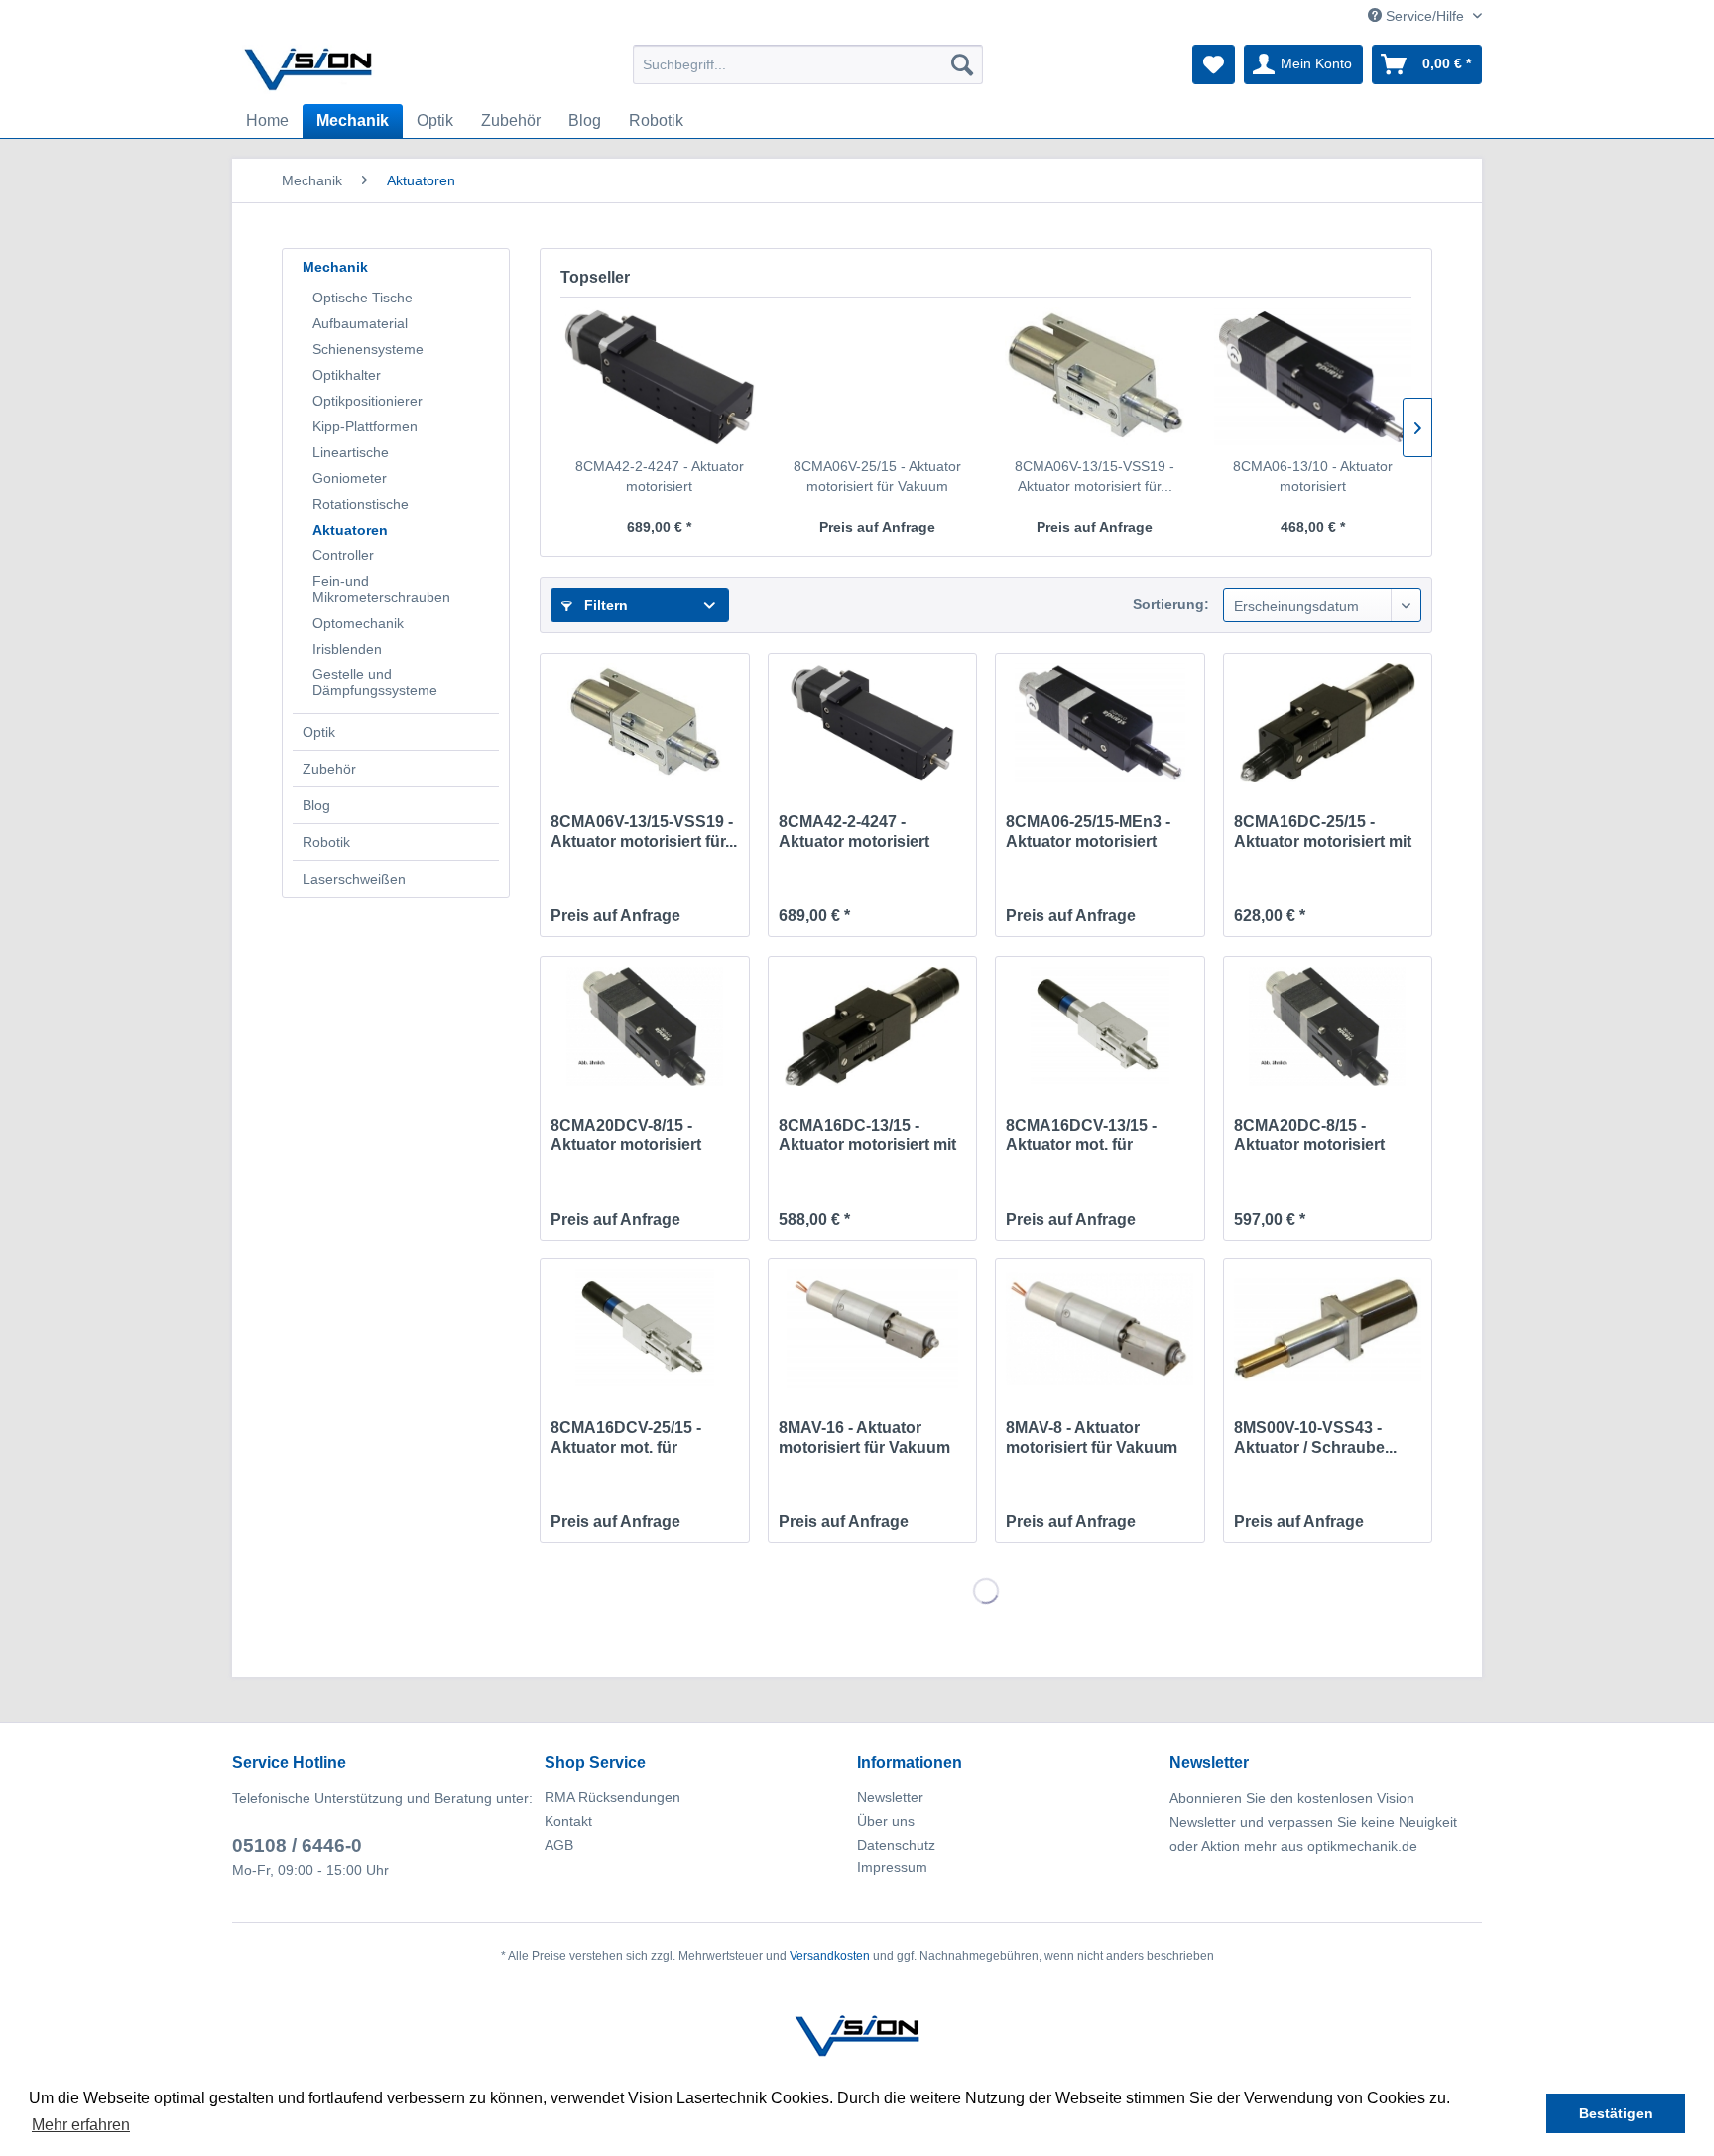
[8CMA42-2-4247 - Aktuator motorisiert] (660, 377)
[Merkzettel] (1214, 64)
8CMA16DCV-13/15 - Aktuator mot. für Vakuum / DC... (1081, 1136)
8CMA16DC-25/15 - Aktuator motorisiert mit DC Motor (1323, 833)
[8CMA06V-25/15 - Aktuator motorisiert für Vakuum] (878, 377)
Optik (319, 732)
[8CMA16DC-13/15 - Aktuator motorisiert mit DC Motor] (872, 1026)
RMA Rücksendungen (612, 1797)
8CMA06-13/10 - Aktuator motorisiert (1313, 476)
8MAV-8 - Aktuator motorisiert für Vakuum (1092, 1437)
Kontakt (568, 1821)
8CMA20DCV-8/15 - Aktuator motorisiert (626, 1135)
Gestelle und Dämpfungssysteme (375, 682)
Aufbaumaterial (360, 323)
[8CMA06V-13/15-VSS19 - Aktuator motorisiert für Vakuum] (1095, 377)
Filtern (604, 605)
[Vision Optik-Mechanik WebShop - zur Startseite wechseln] (308, 69)
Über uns (886, 1821)
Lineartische (351, 452)
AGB (559, 1845)
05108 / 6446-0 (297, 1845)
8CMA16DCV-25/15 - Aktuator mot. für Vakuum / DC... (626, 1438)
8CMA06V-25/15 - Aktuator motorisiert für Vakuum (877, 476)
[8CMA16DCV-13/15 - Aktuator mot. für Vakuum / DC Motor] (1100, 1026)
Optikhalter (347, 375)
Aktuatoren (350, 530)
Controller (343, 555)
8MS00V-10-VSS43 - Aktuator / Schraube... (1315, 1437)
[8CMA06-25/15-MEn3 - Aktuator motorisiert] (1100, 723)
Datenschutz (896, 1845)
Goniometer (350, 478)
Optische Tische (363, 298)
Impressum (892, 1867)
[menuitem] (808, 64)
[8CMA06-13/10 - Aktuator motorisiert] (1313, 377)
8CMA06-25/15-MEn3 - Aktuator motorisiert (1088, 832)
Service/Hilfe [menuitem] (1425, 16)
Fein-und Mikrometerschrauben (381, 589)
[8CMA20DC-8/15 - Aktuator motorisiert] (1328, 1026)
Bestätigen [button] (1616, 2113)
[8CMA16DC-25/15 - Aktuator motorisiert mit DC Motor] (1328, 723)
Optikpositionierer (367, 401)
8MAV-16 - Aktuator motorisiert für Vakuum (864, 1437)
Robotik (326, 842)
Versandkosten (830, 1956)
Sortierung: (1171, 604)
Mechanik (335, 267)
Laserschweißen (354, 879)
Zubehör (329, 769)
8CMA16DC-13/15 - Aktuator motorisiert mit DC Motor (867, 1136)
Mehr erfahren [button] (81, 2125)
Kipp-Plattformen (365, 426)
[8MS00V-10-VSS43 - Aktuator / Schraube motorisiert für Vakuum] (1328, 1329)
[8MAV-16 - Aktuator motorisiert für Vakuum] (872, 1329)
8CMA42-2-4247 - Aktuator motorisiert (660, 476)
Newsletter (890, 1797)
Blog (316, 805)
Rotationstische (361, 504)
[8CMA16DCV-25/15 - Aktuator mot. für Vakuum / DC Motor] (644, 1329)
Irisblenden (347, 649)
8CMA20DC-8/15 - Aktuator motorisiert (1309, 1135)
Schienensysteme (368, 349)
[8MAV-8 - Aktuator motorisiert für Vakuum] (1100, 1329)
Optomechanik (358, 623)
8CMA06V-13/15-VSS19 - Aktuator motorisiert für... (1095, 476)
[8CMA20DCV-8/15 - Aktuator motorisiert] (644, 1026)
